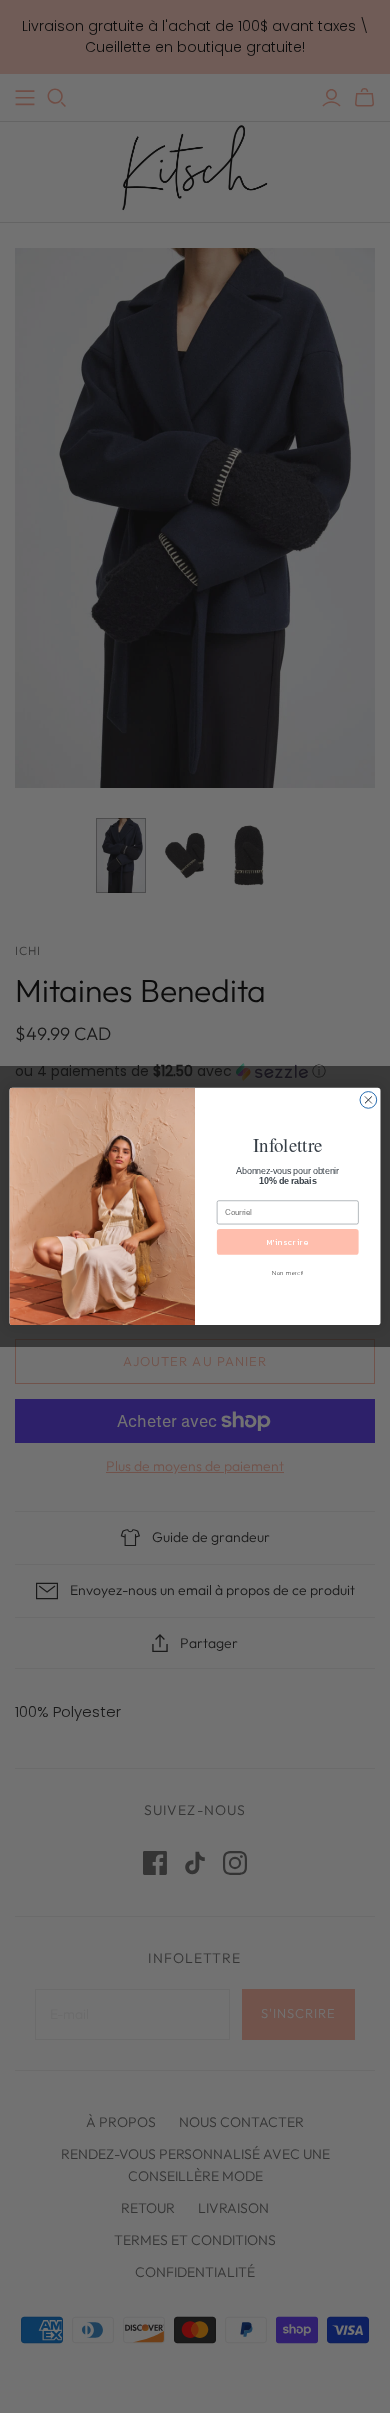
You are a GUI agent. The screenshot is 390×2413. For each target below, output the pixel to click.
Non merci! (287, 1272)
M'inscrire (288, 1242)
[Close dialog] (368, 1100)
